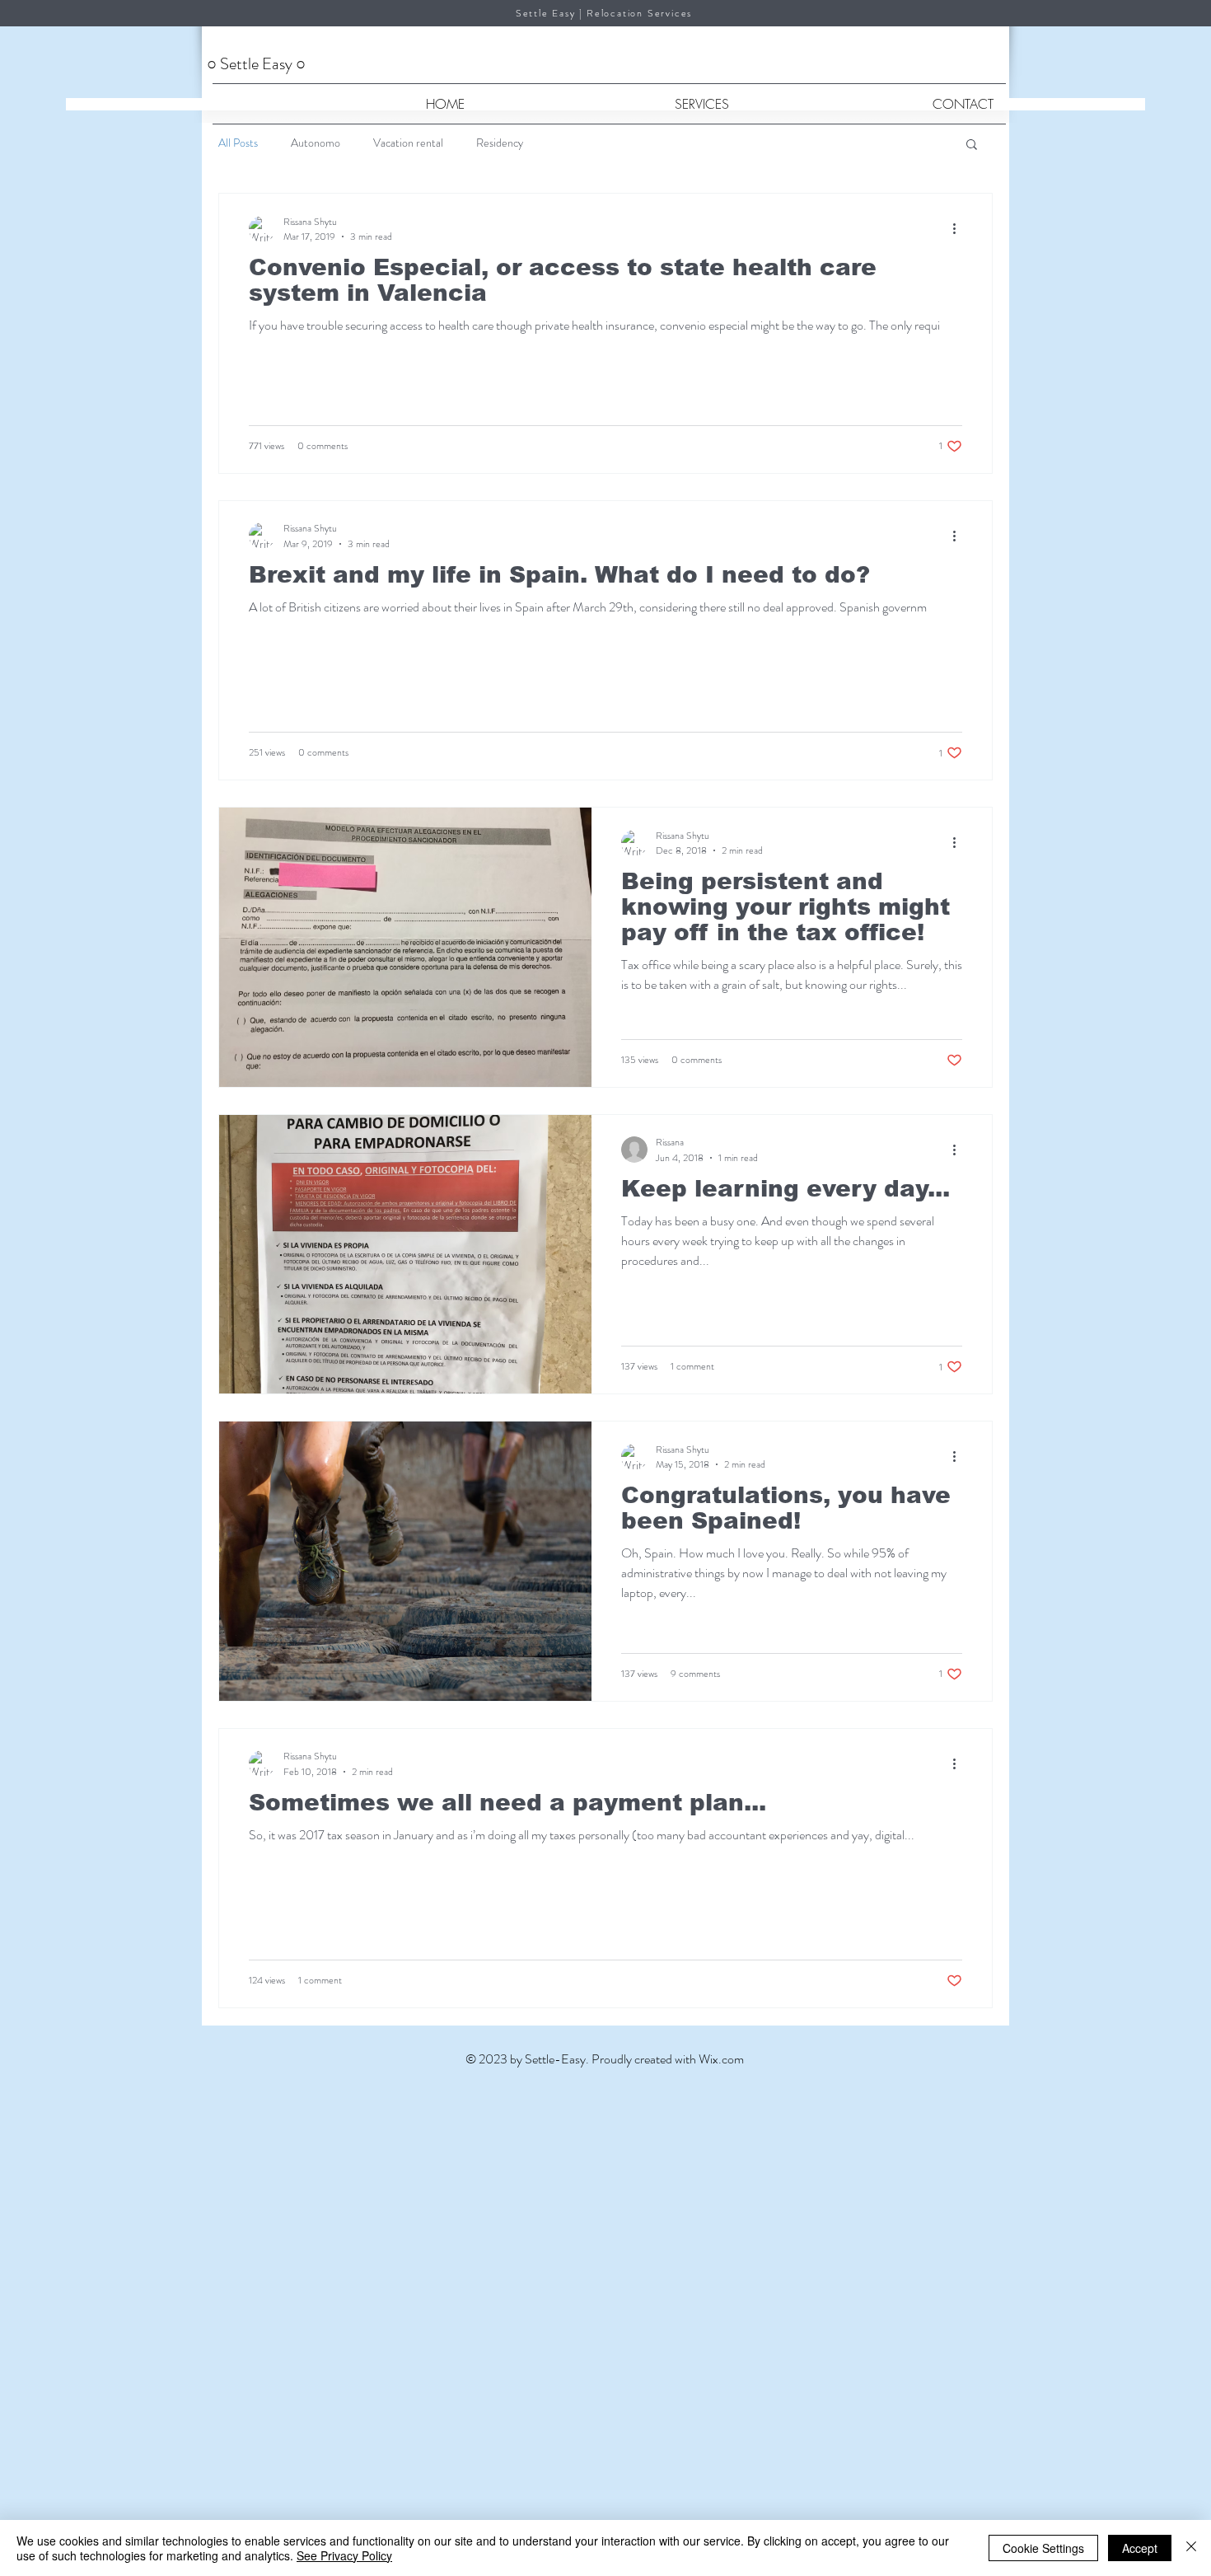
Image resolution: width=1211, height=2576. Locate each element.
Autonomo (316, 143)
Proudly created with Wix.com (668, 2059)
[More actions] (960, 229)
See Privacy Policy (344, 2555)
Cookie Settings (1043, 2548)
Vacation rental (408, 143)
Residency (500, 143)
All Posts (238, 143)
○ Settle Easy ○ (258, 64)
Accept (1140, 2548)
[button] (972, 145)
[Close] (1191, 2548)
